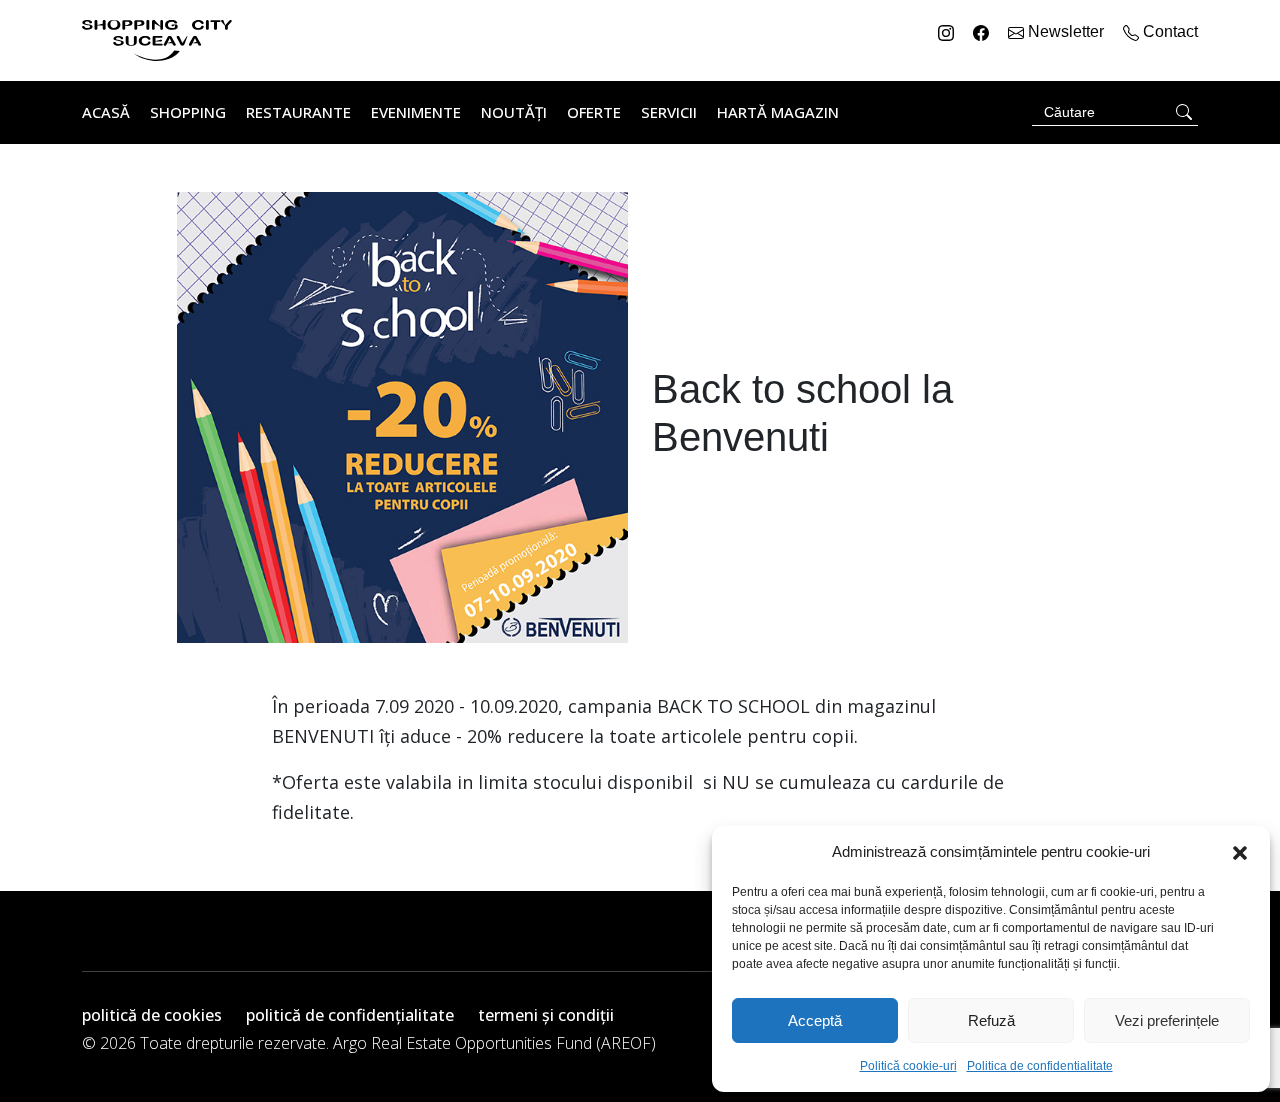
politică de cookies (152, 1015)
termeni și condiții (546, 1015)
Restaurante (298, 112)
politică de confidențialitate (350, 1015)
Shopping (188, 112)
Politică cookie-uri (908, 1066)
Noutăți (514, 112)
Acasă (106, 112)
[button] (1240, 852)
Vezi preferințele (1167, 1020)
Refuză (991, 1020)
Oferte (594, 112)
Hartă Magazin (778, 112)
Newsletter (1066, 31)
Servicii (669, 112)
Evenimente (416, 112)
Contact (1168, 31)
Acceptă (815, 1020)
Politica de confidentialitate (1040, 1066)
